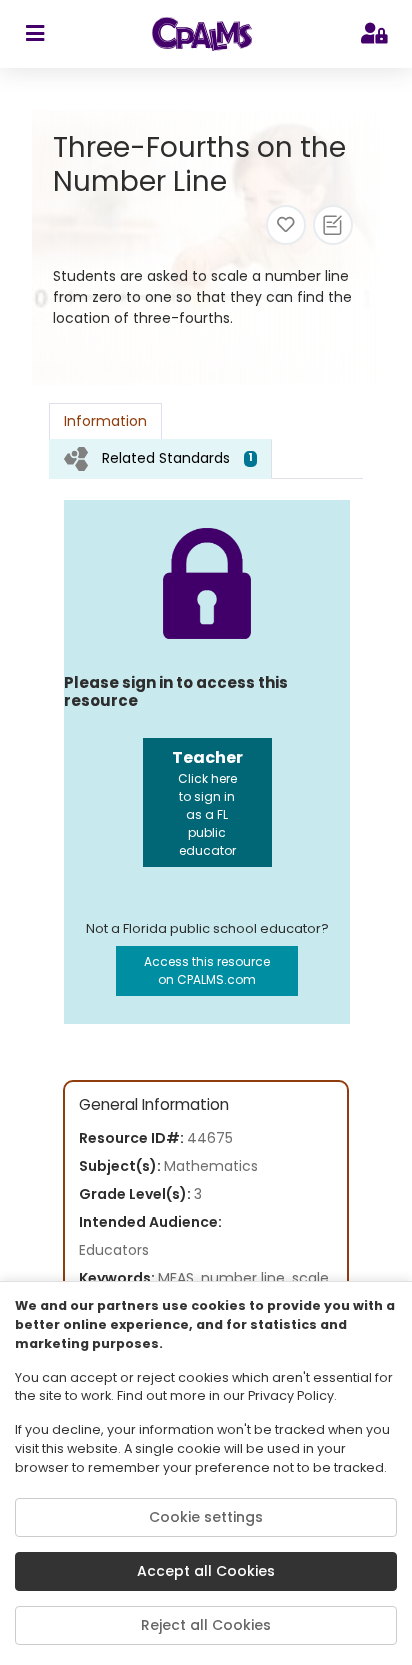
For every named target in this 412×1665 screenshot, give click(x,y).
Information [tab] (105, 421)
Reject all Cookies (206, 1625)
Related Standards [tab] (177, 458)
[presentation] (160, 458)
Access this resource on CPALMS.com (207, 970)
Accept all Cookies (206, 1571)
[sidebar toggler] (34, 34)
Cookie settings (206, 1517)
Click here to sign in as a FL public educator (207, 802)
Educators (114, 1250)
